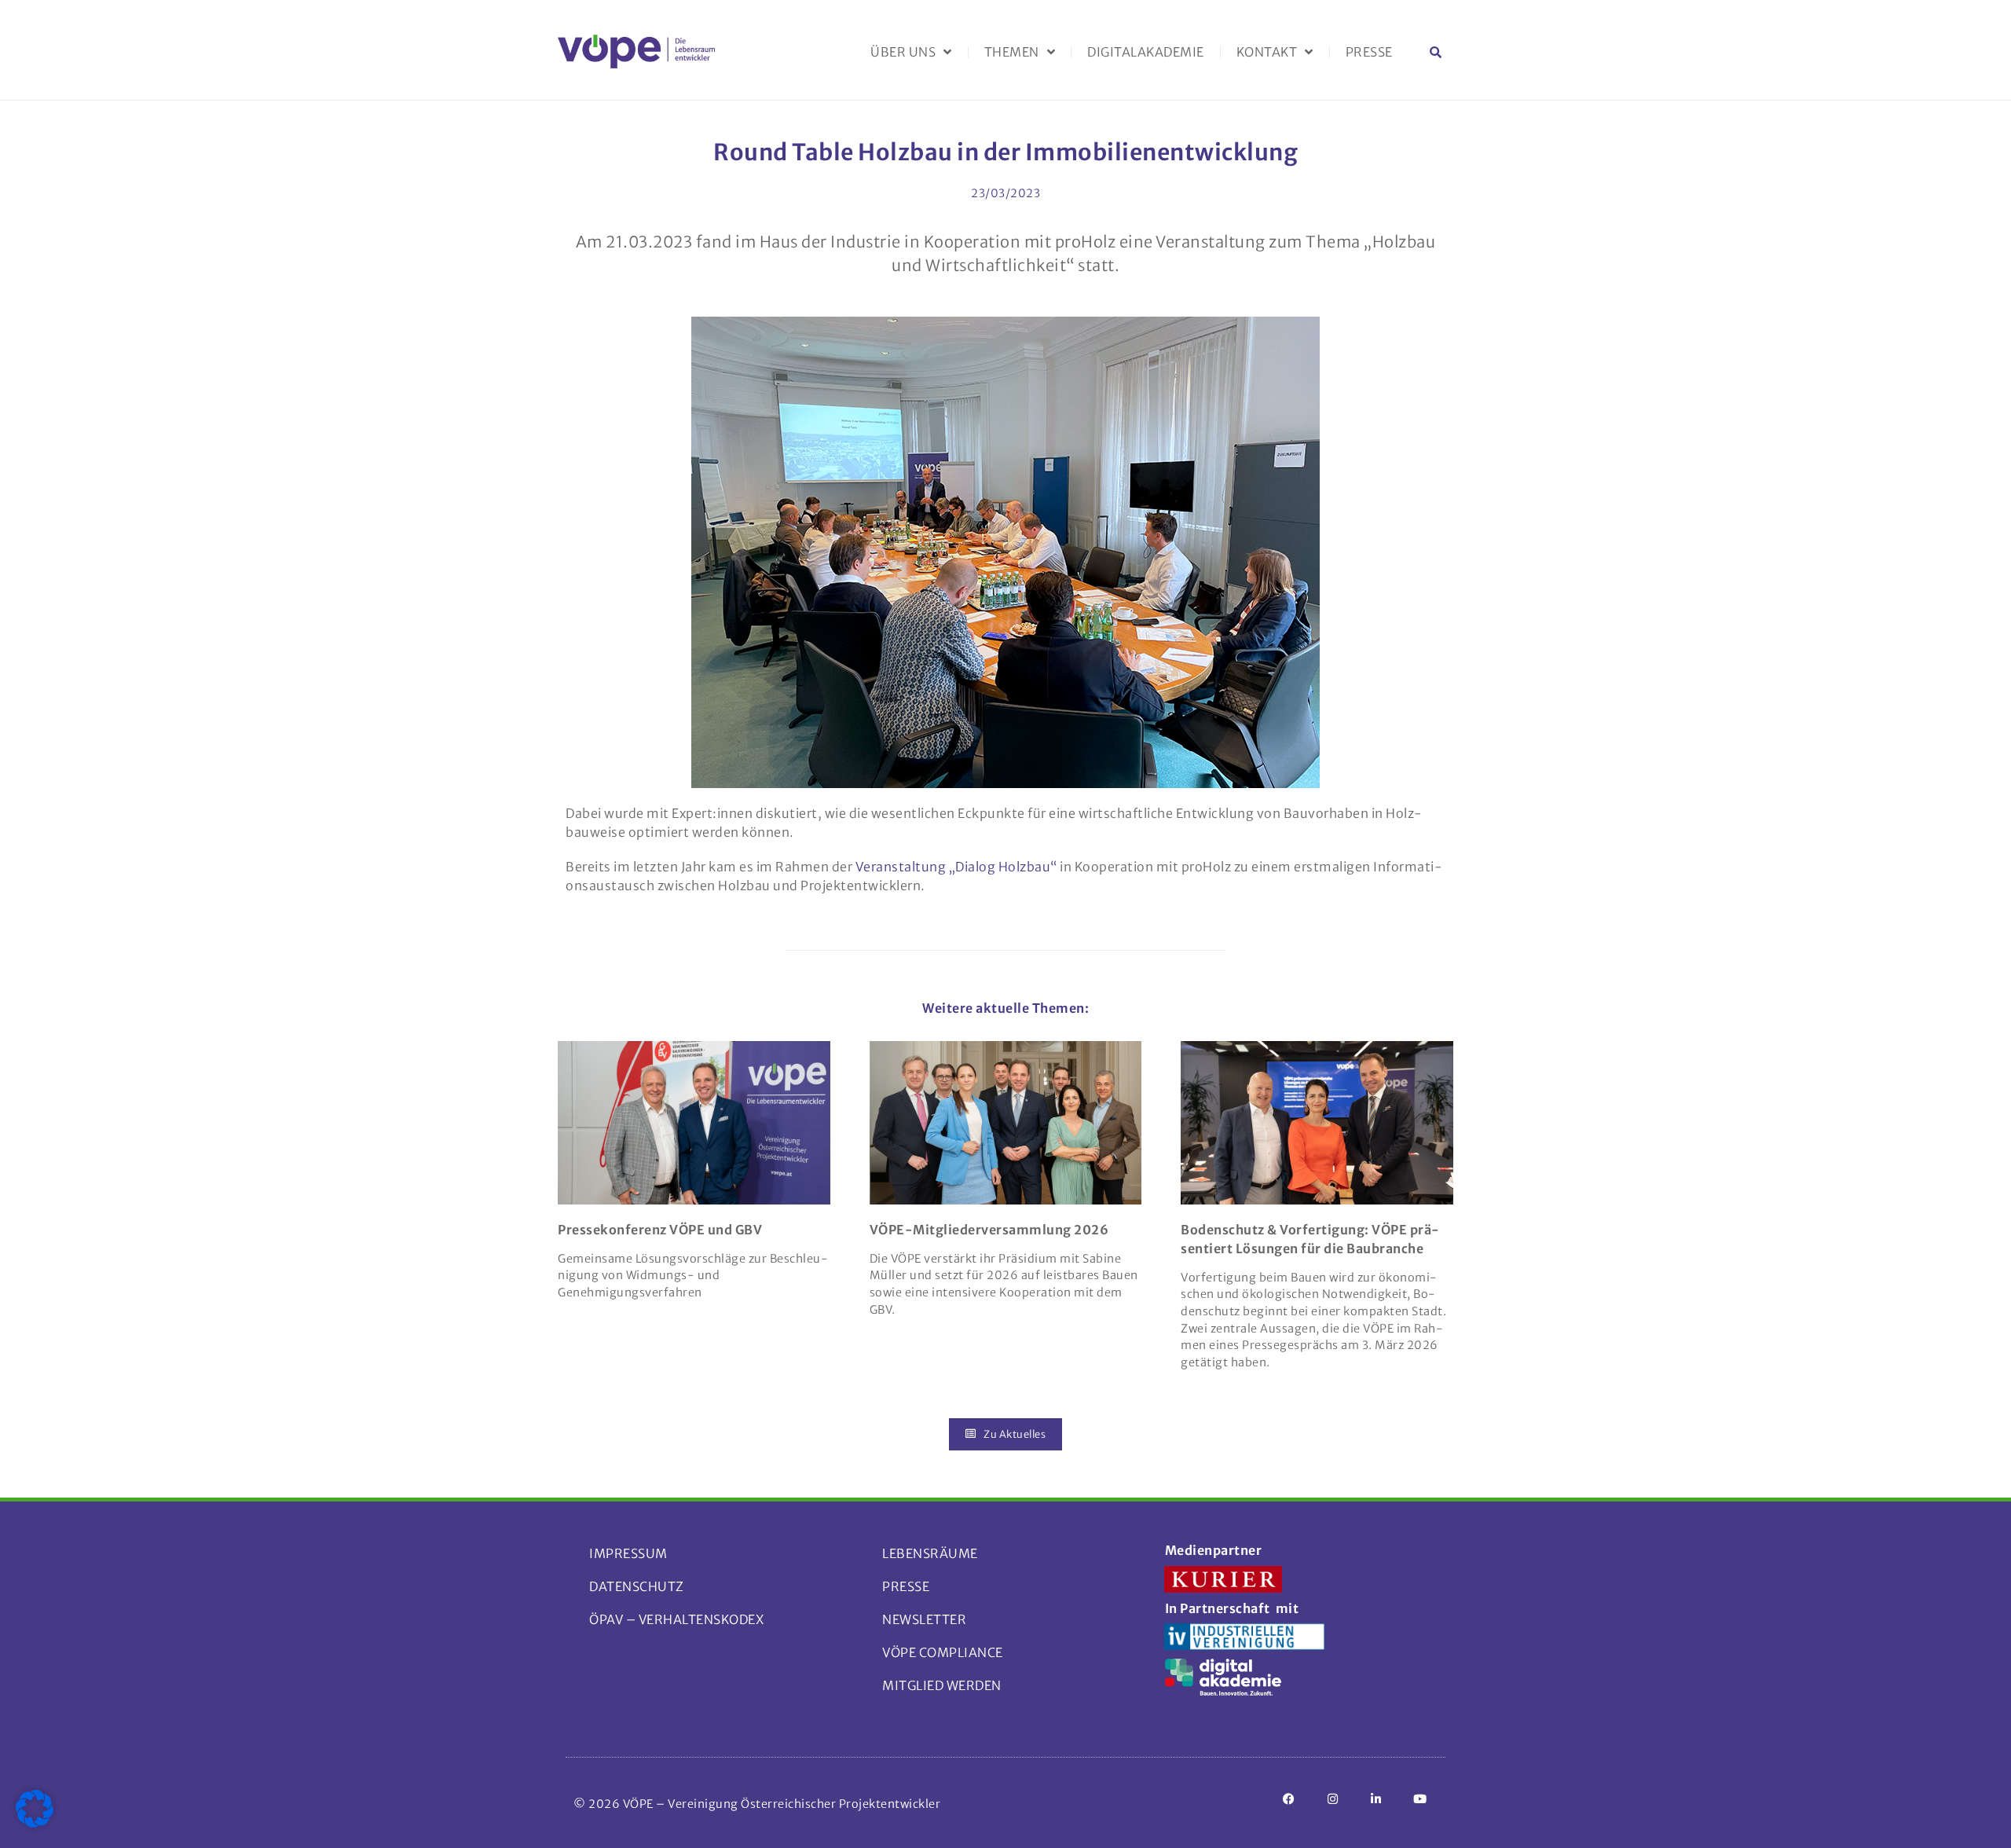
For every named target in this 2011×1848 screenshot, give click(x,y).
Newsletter (924, 1619)
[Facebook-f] (1289, 1799)
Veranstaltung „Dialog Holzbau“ (956, 867)
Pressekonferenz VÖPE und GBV (660, 1230)
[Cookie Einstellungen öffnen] (35, 1823)
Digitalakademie (1146, 52)
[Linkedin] (1377, 1799)
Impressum (628, 1553)
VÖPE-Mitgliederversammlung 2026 (989, 1230)
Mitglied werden (942, 1685)
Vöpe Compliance (943, 1652)
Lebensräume (930, 1553)
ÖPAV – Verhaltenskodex (676, 1619)
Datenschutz (637, 1586)
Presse (1369, 52)
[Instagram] (1333, 1799)
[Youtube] (1420, 1799)
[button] (1435, 52)
